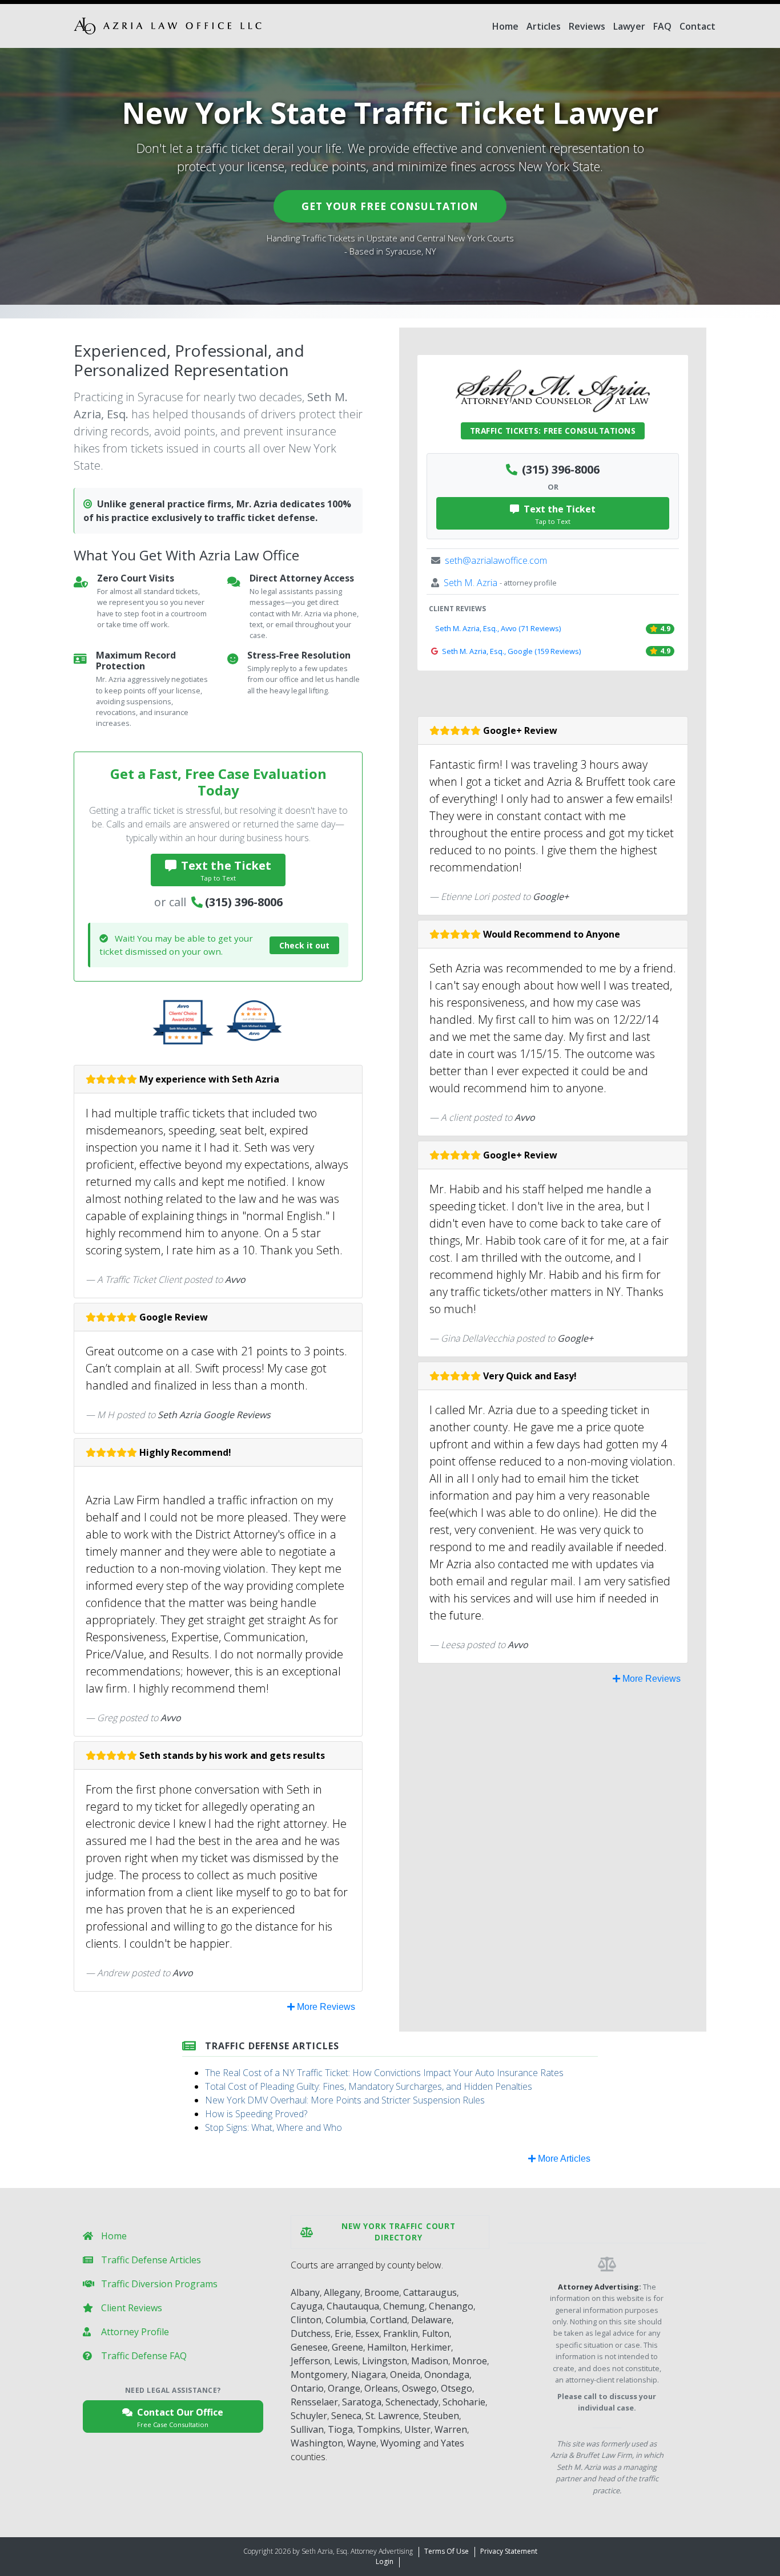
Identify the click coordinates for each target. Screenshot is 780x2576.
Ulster (417, 2429)
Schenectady (412, 2402)
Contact (697, 26)
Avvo (235, 1279)
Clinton (306, 2320)
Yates (453, 2443)
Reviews (587, 26)
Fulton (436, 2333)
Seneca (346, 2416)
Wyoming (401, 2443)
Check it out (304, 945)
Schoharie (464, 2402)
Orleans (381, 2388)
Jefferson (310, 2361)
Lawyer (629, 26)
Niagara (369, 2375)
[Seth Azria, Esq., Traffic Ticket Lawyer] (168, 26)
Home (505, 26)
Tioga (340, 2429)
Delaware (431, 2320)
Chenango (451, 2306)
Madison (430, 2361)
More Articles (563, 2159)
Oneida (405, 2375)
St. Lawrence (392, 2416)
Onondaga (447, 2375)
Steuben (441, 2416)
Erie (343, 2333)
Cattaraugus (430, 2292)
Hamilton (387, 2347)
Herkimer (431, 2347)
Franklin (401, 2333)
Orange (344, 2388)
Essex (367, 2333)
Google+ (551, 897)
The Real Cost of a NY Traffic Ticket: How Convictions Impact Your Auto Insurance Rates (384, 2073)
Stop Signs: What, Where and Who (274, 2127)
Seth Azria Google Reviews (214, 1415)
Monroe (470, 2361)
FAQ (662, 26)
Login (385, 2561)
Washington (317, 2443)
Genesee (309, 2347)
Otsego (457, 2388)
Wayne (362, 2443)
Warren (451, 2429)
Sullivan (307, 2429)
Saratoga (362, 2402)
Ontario (307, 2388)
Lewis (346, 2361)
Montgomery (319, 2375)
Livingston (385, 2361)
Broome (382, 2292)
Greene (347, 2347)
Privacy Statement (509, 2551)
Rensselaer (314, 2402)
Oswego (419, 2388)
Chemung (404, 2306)
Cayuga (307, 2306)
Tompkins (379, 2429)
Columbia (346, 2320)
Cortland (389, 2320)
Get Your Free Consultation (390, 206)
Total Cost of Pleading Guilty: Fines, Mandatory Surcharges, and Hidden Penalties (369, 2086)
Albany (305, 2292)
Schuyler (309, 2416)
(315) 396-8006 (244, 902)
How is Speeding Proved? (256, 2114)
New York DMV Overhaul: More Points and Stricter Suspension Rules (345, 2100)
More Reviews (325, 2007)
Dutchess (311, 2333)
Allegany (342, 2292)
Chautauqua (353, 2306)
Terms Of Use (447, 2551)
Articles (544, 26)
